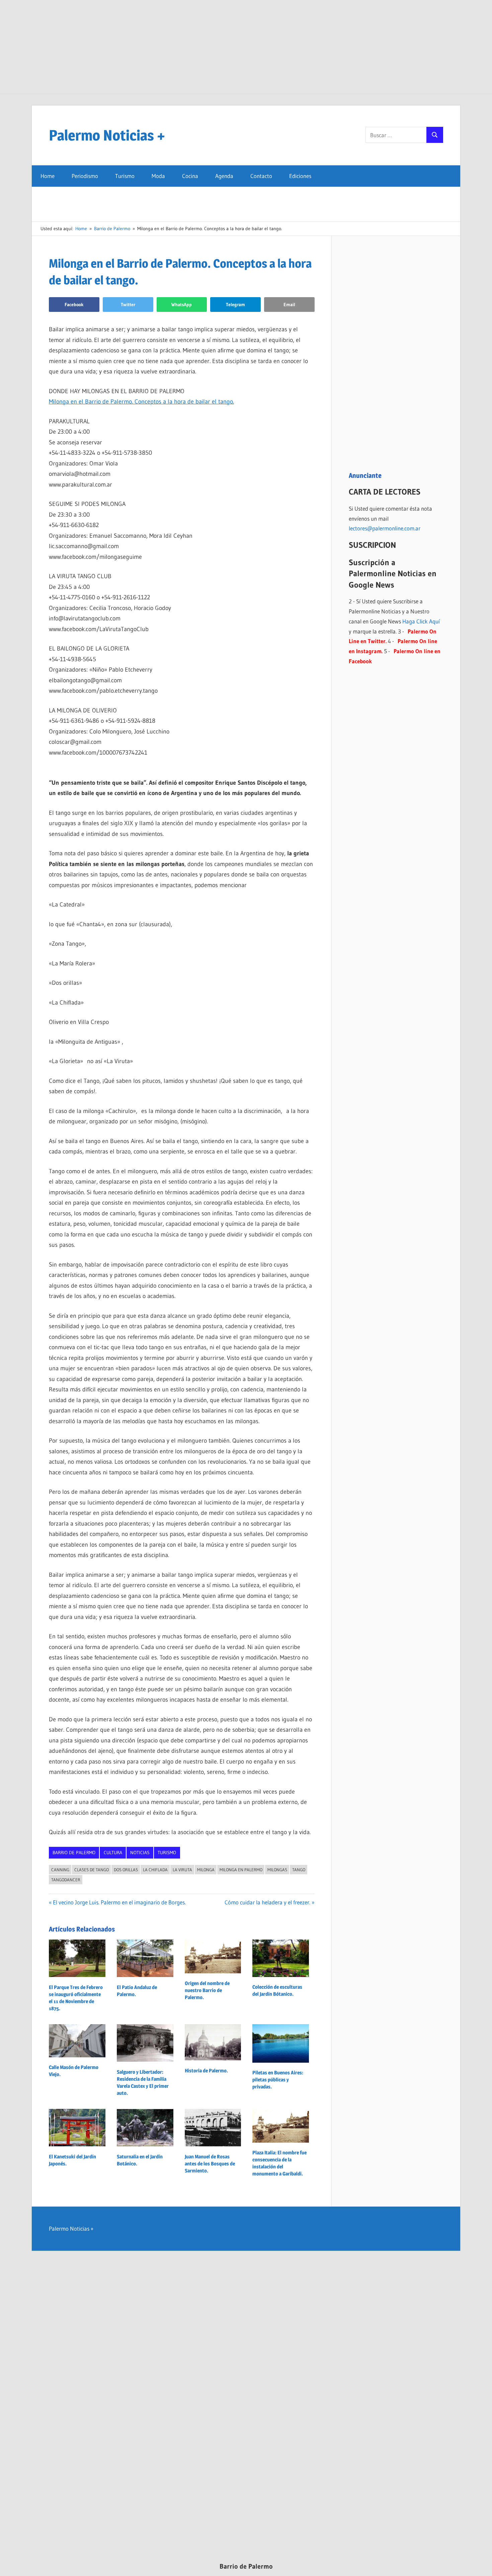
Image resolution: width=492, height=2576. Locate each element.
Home (48, 176)
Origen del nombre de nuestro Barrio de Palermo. (207, 1990)
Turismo (125, 176)
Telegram (235, 305)
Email (289, 305)
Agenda (224, 176)
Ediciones (300, 176)
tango (299, 1870)
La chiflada (155, 1870)
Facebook (74, 305)
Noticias (140, 1853)
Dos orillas (126, 1870)
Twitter (128, 305)
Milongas (277, 1870)
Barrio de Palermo (74, 1853)
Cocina (190, 176)
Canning (60, 1870)
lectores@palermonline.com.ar (385, 528)
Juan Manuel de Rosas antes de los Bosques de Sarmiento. (210, 2164)
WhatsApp (182, 305)
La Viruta (182, 1870)
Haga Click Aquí (421, 621)
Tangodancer (66, 1880)
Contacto (261, 176)
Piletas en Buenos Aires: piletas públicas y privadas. (278, 2080)
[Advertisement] (246, 47)
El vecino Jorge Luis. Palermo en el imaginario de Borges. (119, 1902)
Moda (158, 176)
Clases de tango (92, 1870)
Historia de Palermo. (206, 2071)
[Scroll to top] (481, 2565)
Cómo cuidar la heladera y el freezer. (267, 1902)
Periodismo (85, 176)
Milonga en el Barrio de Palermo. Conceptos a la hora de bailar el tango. (141, 402)
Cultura (113, 1853)
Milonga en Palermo (241, 1870)
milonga (206, 1870)
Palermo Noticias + (107, 135)
